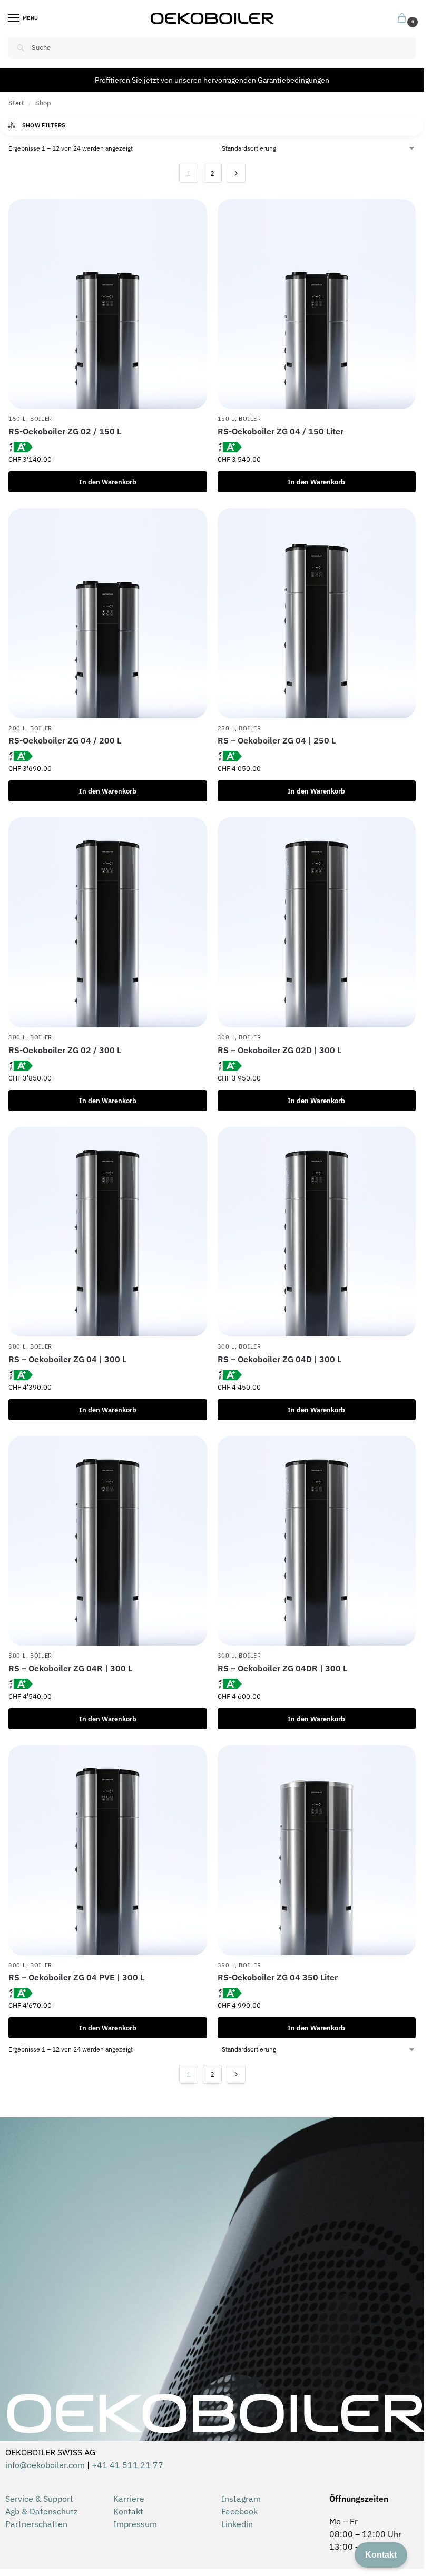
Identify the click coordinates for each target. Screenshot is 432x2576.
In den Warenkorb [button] (108, 482)
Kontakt (128, 2511)
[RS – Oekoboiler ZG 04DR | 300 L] (317, 1541)
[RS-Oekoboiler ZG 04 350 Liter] (317, 1850)
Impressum (135, 2524)
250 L (227, 728)
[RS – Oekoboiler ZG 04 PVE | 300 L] (108, 1850)
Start (16, 103)
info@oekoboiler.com (45, 2465)
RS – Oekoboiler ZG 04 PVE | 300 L (76, 1977)
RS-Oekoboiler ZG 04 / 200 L (65, 740)
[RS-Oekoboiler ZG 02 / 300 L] (108, 922)
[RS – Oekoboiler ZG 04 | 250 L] (317, 613)
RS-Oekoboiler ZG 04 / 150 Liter (281, 431)
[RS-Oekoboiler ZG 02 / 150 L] (108, 304)
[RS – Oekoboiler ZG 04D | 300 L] (317, 1232)
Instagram (241, 2499)
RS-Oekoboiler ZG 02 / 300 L (65, 1050)
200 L (17, 728)
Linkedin (237, 2524)
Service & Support (39, 2499)
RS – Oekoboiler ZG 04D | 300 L (279, 1359)
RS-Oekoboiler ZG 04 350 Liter (278, 1977)
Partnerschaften (36, 2524)
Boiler (41, 419)
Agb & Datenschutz (41, 2511)
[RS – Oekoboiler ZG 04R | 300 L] (108, 1541)
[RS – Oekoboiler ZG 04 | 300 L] (108, 1232)
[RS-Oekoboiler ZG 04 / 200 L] (108, 613)
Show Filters (44, 125)
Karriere (129, 2499)
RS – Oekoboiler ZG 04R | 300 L (70, 1668)
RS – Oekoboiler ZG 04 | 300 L (67, 1359)
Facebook (239, 2511)
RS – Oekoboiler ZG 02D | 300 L (279, 1050)
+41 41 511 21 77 (127, 2465)
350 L (227, 1965)
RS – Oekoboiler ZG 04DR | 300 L (282, 1668)
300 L (17, 1037)
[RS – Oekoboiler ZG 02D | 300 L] (317, 922)
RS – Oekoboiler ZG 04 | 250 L (277, 740)
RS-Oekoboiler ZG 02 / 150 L (65, 431)
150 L (17, 419)
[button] (404, 19)
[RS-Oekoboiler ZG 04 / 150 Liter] (317, 304)
